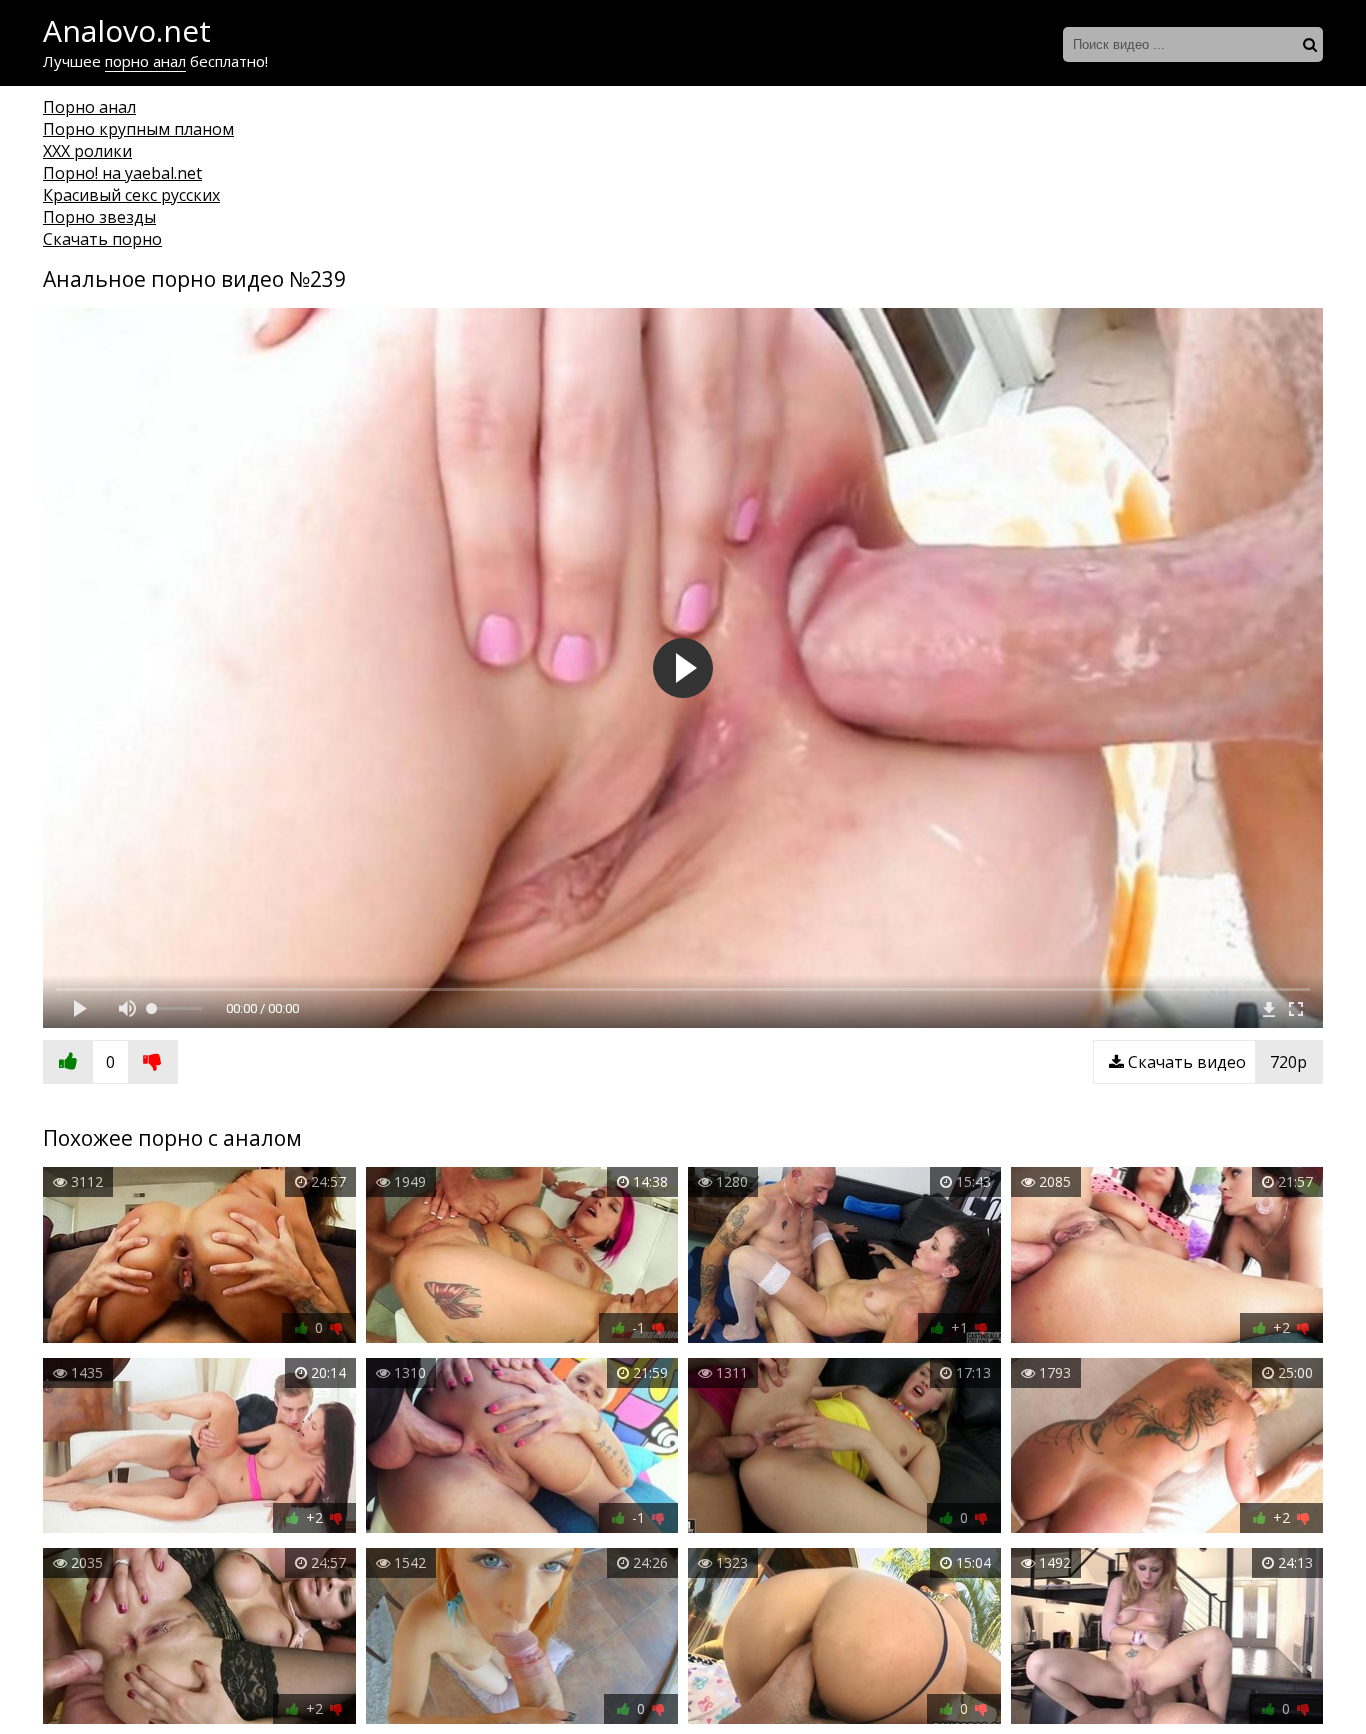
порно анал (145, 61)
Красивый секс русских (131, 195)
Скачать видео (1215, 1062)
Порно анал (89, 107)
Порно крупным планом (138, 129)
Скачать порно (102, 239)
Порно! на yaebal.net (122, 173)
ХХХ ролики (87, 151)
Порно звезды (99, 217)
